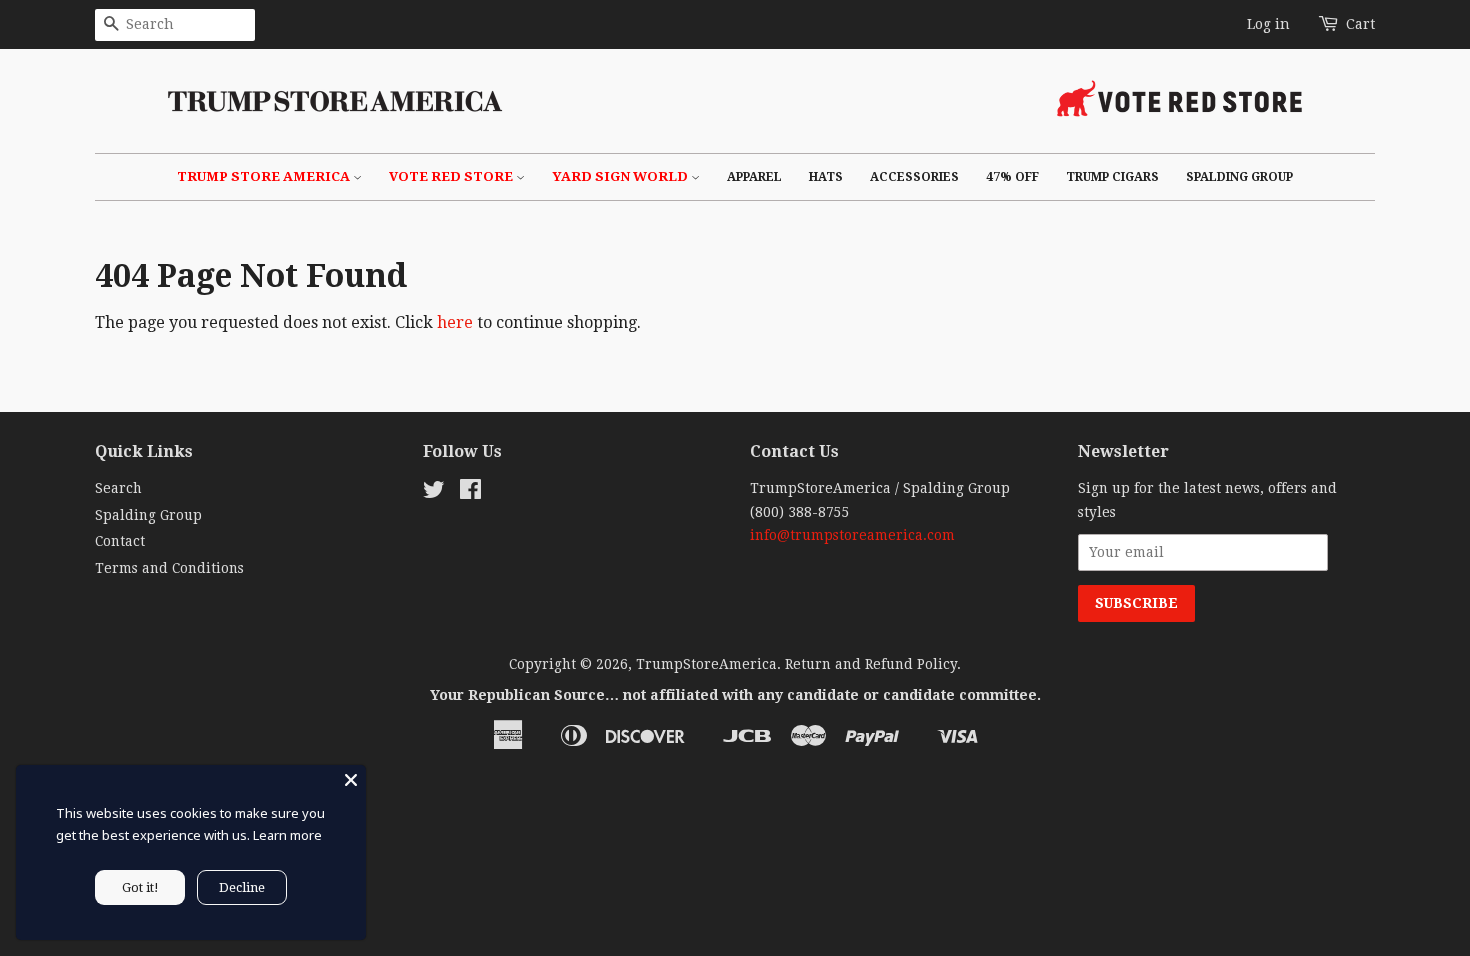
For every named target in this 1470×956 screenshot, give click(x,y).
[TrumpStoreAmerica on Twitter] (434, 493)
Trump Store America (265, 176)
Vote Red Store (452, 176)
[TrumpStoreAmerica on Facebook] (470, 493)
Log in (1268, 24)
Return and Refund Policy (871, 664)
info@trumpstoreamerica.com (852, 535)
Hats (826, 177)
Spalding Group (1239, 177)
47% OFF (1012, 177)
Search (118, 488)
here (455, 322)
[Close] (351, 780)
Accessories (914, 177)
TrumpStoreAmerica (706, 664)
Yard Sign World (621, 176)
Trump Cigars (1112, 177)
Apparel (754, 177)
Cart (1360, 24)
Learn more (287, 835)
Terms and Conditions (169, 568)
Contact (120, 541)
